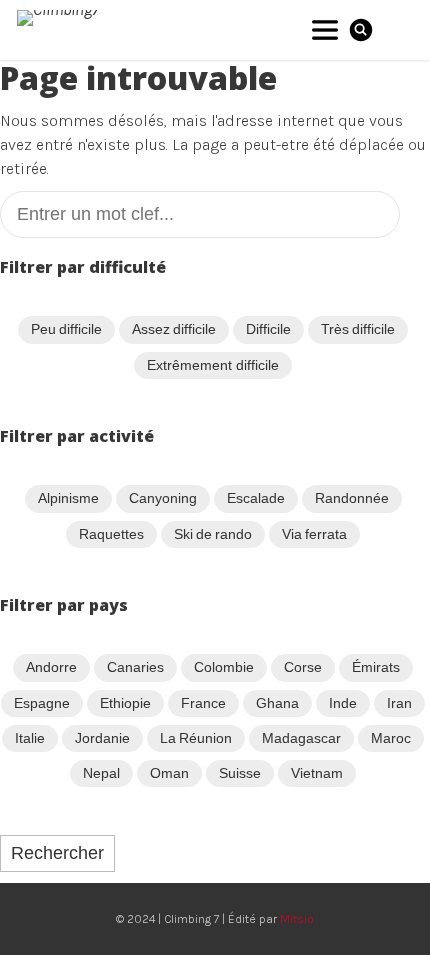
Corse (303, 667)
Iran (399, 703)
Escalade (256, 498)
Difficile (268, 329)
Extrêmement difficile (212, 365)
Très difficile (358, 329)
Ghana (277, 703)
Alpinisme (68, 498)
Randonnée (352, 498)
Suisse (240, 773)
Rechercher (57, 853)
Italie (30, 738)
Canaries (135, 667)
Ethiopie (125, 703)
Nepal (101, 773)
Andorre (51, 667)
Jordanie (102, 738)
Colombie (224, 667)
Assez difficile (174, 329)
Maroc (391, 738)
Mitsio (297, 919)
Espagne (42, 703)
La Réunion (196, 738)
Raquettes (111, 534)
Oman (169, 773)
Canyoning (163, 498)
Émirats (376, 667)
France (203, 703)
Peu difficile (66, 329)
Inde (343, 703)
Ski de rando (213, 534)
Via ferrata (314, 534)
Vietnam (317, 773)
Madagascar (301, 738)
